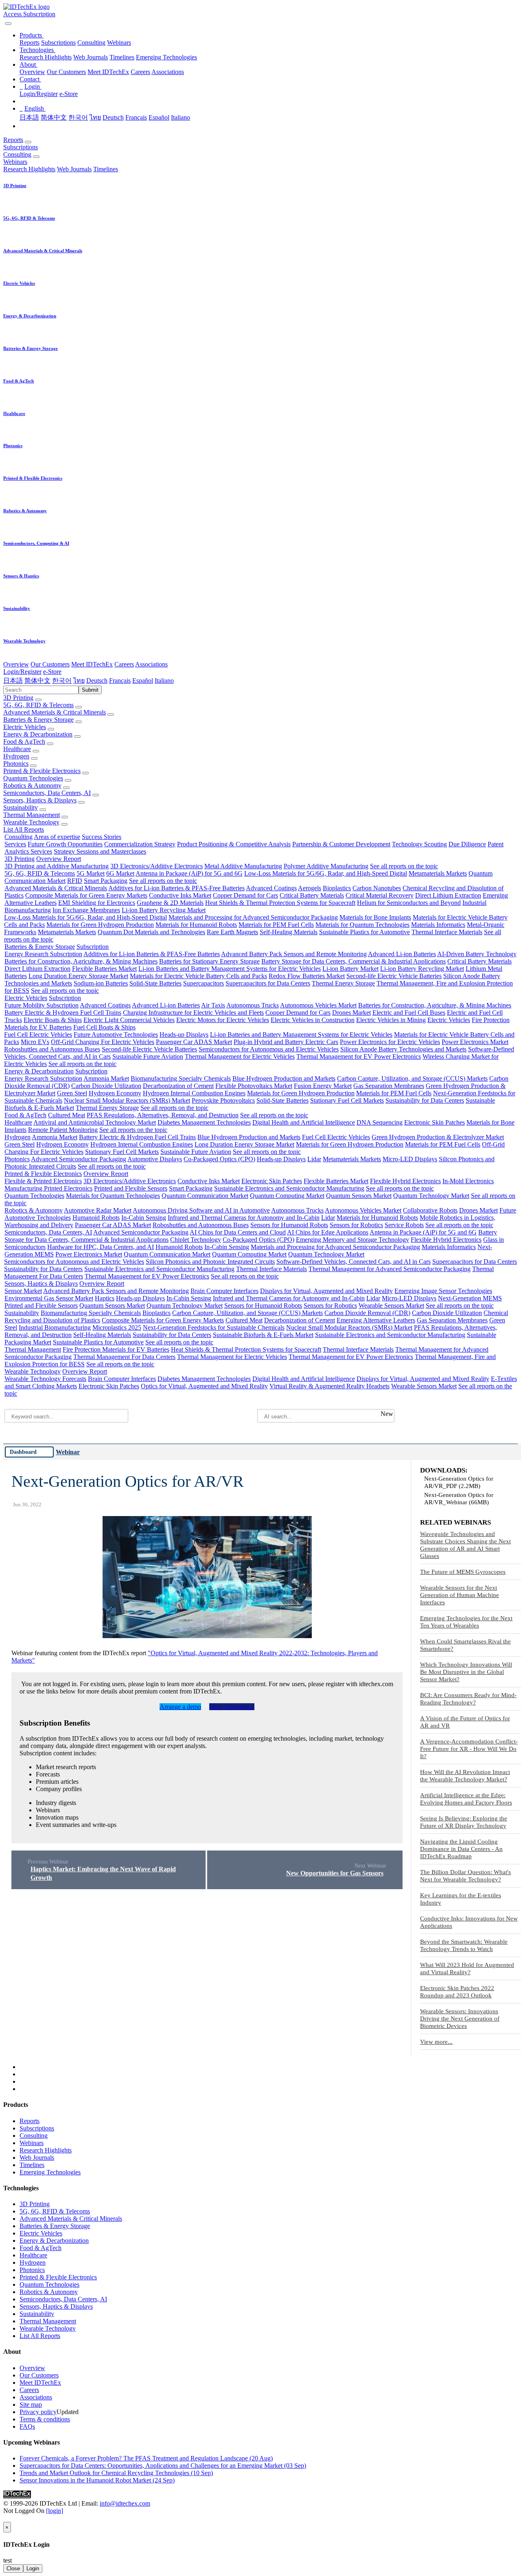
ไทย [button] (79, 681)
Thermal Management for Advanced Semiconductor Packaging (390, 1269)
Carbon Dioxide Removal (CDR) (367, 1313)
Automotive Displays (155, 1159)
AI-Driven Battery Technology (477, 954)
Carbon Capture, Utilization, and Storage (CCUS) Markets (412, 1078)
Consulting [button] (17, 154)
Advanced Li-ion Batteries (402, 954)
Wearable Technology (31, 822)
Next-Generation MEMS (470, 1298)
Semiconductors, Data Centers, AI (47, 793)
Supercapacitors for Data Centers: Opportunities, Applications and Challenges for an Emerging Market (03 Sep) (163, 2466)
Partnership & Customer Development (341, 844)
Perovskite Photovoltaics (223, 1100)
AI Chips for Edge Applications (328, 1232)
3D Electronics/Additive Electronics (157, 866)
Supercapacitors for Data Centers (268, 983)
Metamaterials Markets (438, 873)
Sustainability (21, 807)
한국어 (78, 117)
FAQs (27, 2426)
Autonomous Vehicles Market (318, 1005)
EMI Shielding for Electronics (97, 903)
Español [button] (143, 681)
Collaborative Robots (430, 1210)
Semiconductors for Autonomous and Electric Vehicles (269, 1049)
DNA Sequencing (380, 1122)
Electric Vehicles (25, 727)
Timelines (122, 57)
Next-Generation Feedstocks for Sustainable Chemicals (214, 1327)
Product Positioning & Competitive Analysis (234, 844)
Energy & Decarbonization (38, 734)
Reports (30, 43)
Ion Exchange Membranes (86, 910)
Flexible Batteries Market (104, 969)
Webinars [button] (15, 162)
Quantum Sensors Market (359, 1196)
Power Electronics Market (475, 1042)
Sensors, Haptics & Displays (40, 800)
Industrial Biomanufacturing (55, 1327)
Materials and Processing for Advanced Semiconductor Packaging (253, 917)
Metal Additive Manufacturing (243, 866)
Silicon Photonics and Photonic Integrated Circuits (210, 1262)
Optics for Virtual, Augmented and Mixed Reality (204, 1386)
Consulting (91, 43)
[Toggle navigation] (8, 24)
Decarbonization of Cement (178, 1086)
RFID (75, 881)
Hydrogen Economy (115, 1093)
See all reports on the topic (404, 866)
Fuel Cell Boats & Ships (104, 1027)
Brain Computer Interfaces (224, 1291)
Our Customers (66, 72)
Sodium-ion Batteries (101, 983)
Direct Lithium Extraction (448, 895)
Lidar (314, 1159)
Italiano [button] (164, 681)
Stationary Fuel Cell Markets (347, 1100)
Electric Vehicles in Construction (313, 1020)
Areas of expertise (57, 837)
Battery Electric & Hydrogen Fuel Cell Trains (63, 1013)
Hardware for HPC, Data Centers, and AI (101, 1247)
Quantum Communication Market (205, 1196)
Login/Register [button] (22, 672)
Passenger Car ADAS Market (194, 1042)
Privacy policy (38, 2412)
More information (232, 1707)
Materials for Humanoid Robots (196, 925)
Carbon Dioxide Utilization (106, 1086)
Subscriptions (58, 43)
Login (33, 2568)
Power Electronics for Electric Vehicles (390, 1042)
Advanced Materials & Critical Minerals (55, 712)
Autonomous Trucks (253, 1005)
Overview (32, 72)
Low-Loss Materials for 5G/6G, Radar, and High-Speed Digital (326, 873)
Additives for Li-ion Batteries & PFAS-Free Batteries (176, 888)
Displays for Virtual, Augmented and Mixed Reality (326, 1291)
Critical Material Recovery (380, 895)
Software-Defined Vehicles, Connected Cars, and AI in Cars (354, 1262)
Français (136, 117)
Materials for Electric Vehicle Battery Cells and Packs (198, 976)
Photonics (16, 764)
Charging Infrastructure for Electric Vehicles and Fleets (193, 1013)
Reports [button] (13, 140)
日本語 (29, 117)
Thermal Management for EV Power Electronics (359, 1056)
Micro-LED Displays (410, 1159)
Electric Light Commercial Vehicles (129, 1020)
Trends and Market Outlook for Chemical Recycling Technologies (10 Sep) (116, 2473)
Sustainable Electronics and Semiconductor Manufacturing (289, 1188)
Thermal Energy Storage (343, 983)
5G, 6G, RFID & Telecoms (38, 705)
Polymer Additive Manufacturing (326, 866)
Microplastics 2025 (117, 1327)
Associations (168, 72)
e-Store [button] (52, 672)
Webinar (68, 1452)
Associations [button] (151, 664)
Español (159, 117)
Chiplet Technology (196, 1240)
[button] (32, 35)
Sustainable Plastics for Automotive (364, 932)
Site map (31, 2404)
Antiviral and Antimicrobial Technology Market (95, 1122)
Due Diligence (467, 844)
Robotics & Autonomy (32, 785)
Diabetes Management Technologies (204, 1122)
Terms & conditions (45, 2419)
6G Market (120, 873)
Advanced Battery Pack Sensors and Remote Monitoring (294, 954)
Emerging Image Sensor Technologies (443, 1291)
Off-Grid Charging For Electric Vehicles (103, 1042)
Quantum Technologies (33, 778)
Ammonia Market (106, 1078)
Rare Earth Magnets (232, 932)
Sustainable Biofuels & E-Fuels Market (263, 1335)
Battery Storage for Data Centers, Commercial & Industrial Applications (354, 961)
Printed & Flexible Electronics (42, 771)
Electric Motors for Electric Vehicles (223, 1020)
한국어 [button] (62, 681)
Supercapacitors (204, 983)
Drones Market (351, 1013)
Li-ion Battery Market (350, 969)
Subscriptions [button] (21, 147)
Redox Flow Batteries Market (307, 976)
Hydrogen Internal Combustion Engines (194, 1093)
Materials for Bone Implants (375, 917)
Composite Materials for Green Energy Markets (86, 895)
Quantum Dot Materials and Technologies (151, 932)
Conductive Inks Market (180, 895)
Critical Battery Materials (312, 895)
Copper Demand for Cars (245, 895)
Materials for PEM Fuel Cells (276, 925)
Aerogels (310, 888)
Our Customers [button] (50, 664)
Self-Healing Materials (289, 932)
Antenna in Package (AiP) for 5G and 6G (189, 873)
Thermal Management (32, 815)
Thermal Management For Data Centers (124, 1357)
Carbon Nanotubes (377, 888)
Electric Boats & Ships (53, 1020)
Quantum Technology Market (431, 1196)
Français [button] (120, 681)
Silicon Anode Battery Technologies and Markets (403, 1049)
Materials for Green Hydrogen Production (100, 925)
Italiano (181, 117)
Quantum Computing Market (287, 1196)
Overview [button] (16, 664)
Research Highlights (46, 57)
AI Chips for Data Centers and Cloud (238, 1232)
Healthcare (17, 749)
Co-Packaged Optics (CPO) (219, 1159)
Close (13, 2568)
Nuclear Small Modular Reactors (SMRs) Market (127, 1100)
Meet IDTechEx (108, 72)
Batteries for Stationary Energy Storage (209, 961)
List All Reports (24, 829)
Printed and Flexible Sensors (131, 1188)
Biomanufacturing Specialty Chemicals (181, 1078)
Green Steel (72, 1093)
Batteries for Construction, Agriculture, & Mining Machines (81, 961)
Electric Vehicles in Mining (391, 1020)
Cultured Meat (67, 1115)
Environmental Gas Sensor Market (49, 1298)
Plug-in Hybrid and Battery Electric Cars (286, 1042)
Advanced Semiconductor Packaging (79, 1159)
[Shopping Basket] (4, 21)
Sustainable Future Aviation (148, 1056)
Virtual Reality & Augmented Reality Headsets (329, 1386)
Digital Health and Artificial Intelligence (304, 1122)
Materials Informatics (438, 925)
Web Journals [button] (74, 169)
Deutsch (113, 117)
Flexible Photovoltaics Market (254, 1086)
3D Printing (18, 698)
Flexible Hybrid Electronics (405, 1181)
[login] (55, 2511)
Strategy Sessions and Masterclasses (100, 851)
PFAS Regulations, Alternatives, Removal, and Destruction (163, 1115)
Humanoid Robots (96, 1218)
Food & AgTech (24, 742)
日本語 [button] (13, 681)
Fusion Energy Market (323, 1086)
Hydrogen (16, 756)
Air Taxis (213, 1005)
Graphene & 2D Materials (170, 903)
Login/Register (39, 94)
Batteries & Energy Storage (38, 720)
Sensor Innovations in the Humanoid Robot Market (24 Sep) (97, 2480)
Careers (140, 72)
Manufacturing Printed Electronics (48, 1188)
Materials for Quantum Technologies (362, 925)
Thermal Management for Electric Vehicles (240, 1056)
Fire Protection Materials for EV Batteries (116, 1349)
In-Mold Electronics (468, 1181)
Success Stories (102, 837)
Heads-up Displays (184, 1035)
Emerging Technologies (166, 57)
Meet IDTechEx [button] (92, 664)
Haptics (105, 1298)
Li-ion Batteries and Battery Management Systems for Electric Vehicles (230, 969)
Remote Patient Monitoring (63, 1130)
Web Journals (91, 57)
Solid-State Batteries (155, 983)
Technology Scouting (419, 844)
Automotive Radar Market (98, 1210)
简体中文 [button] (37, 681)
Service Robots (404, 1225)
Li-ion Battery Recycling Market (164, 910)
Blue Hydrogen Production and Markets (284, 1078)
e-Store (69, 94)
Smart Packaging (106, 881)
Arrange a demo (180, 1707)
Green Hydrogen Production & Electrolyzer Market (438, 1137)
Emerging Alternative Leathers (376, 1320)
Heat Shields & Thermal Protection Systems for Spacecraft (280, 903)
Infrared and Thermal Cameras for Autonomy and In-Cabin (244, 1218)
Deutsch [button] (97, 681)
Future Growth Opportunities (65, 844)
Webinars (119, 43)
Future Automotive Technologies (116, 1035)
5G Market (91, 873)
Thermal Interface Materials (447, 932)
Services (15, 844)
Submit (90, 690)
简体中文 (54, 117)
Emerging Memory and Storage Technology (352, 1240)
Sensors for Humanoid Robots (289, 1225)
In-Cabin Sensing (144, 1218)
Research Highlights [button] (29, 169)
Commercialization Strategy (140, 844)
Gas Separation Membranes (389, 1086)
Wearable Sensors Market (391, 1305)
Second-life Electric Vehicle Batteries (394, 976)
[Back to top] (4, 2518)
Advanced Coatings (271, 888)
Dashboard (23, 1452)
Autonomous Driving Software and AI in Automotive (201, 1210)
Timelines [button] (106, 169)
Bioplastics (337, 888)
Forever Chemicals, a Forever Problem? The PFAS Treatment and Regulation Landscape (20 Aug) (146, 2458)
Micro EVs (35, 1042)
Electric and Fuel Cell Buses (409, 1013)
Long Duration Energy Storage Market (78, 976)
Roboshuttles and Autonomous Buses (52, 1049)
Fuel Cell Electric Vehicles (38, 1035)
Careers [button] (124, 664)
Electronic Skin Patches (435, 1122)
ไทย (95, 117)
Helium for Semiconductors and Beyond (409, 903)
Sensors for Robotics (356, 1225)
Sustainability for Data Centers (425, 1100)
